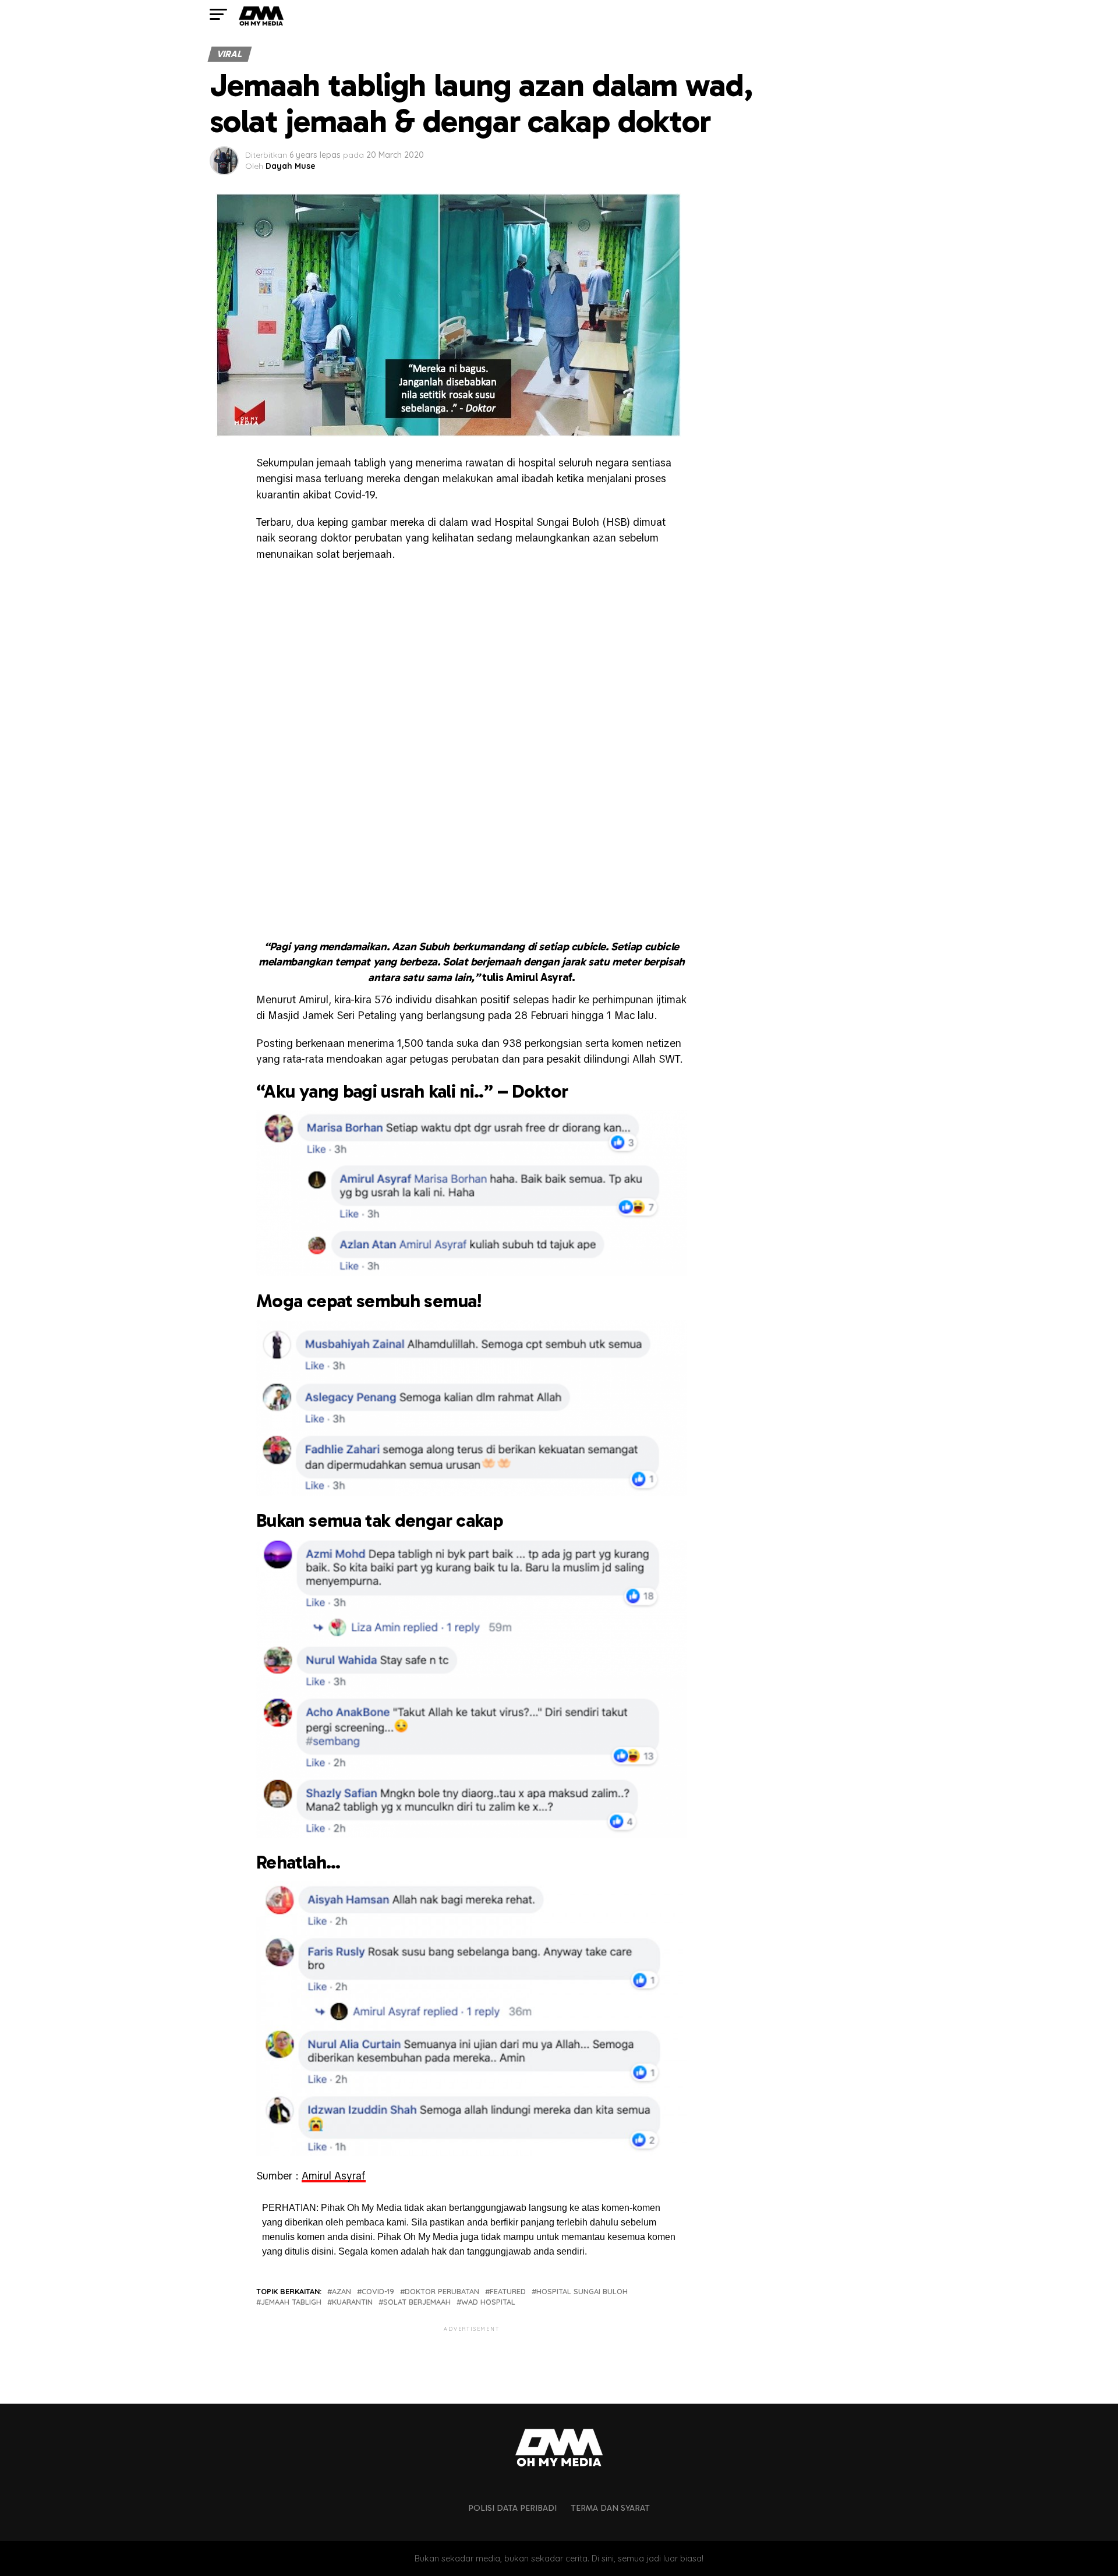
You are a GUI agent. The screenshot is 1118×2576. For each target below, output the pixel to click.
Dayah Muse (291, 166)
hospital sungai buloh (582, 2292)
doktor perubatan (442, 2292)
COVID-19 (378, 2292)
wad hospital (488, 2302)
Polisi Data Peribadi (512, 2508)
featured (508, 2292)
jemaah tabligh (291, 2302)
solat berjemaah (417, 2302)
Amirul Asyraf (334, 2176)
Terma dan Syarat (610, 2508)
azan (342, 2292)
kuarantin (352, 2302)
